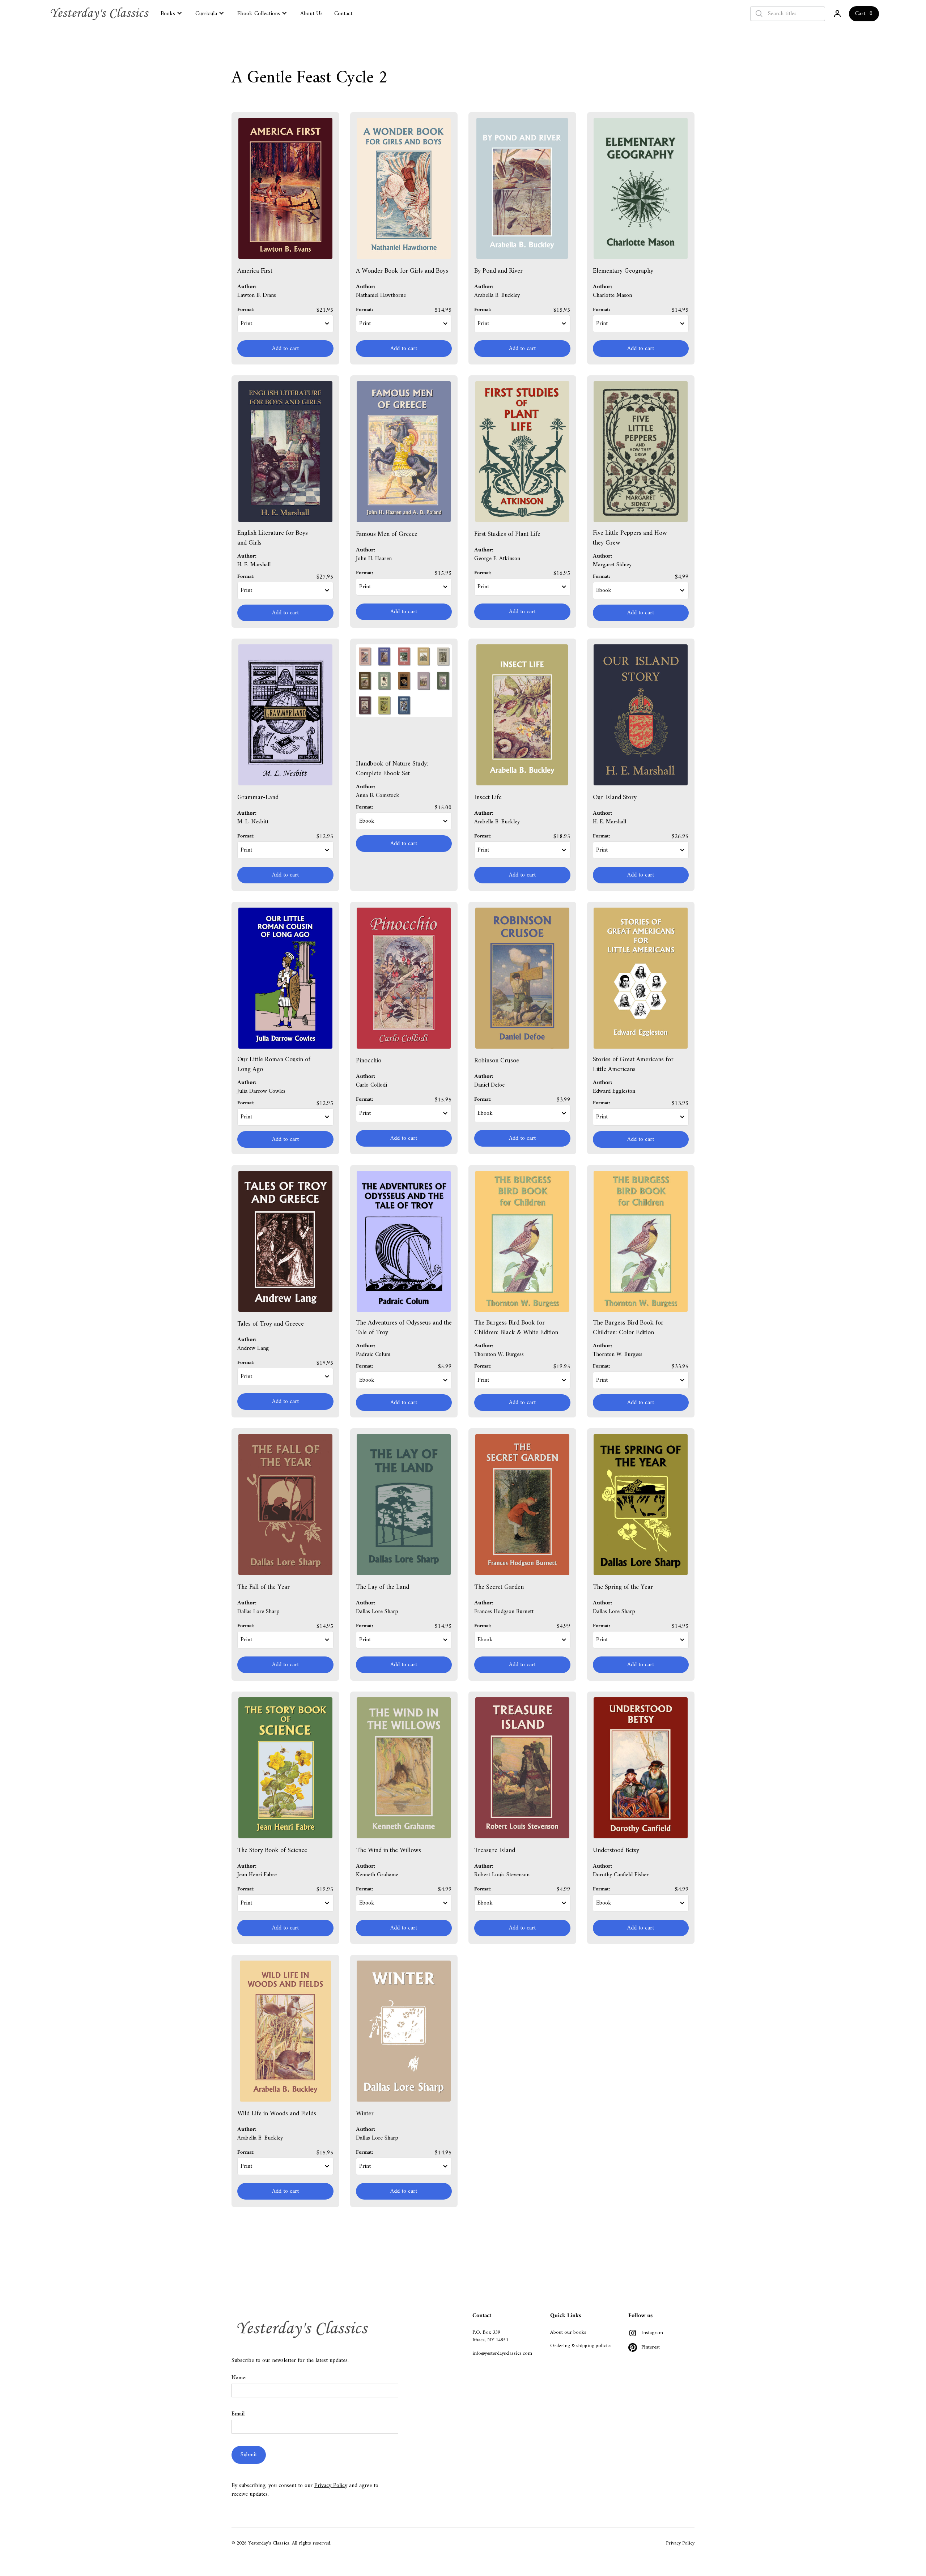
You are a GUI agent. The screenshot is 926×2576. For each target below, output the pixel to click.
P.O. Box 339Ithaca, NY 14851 (490, 2336)
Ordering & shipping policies (581, 2346)
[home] (101, 14)
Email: (239, 2414)
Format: (246, 310)
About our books (568, 2332)
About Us (311, 14)
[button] (172, 13)
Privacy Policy (331, 2486)
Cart (860, 14)
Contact (343, 14)
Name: (239, 2378)
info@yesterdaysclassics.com (502, 2353)
